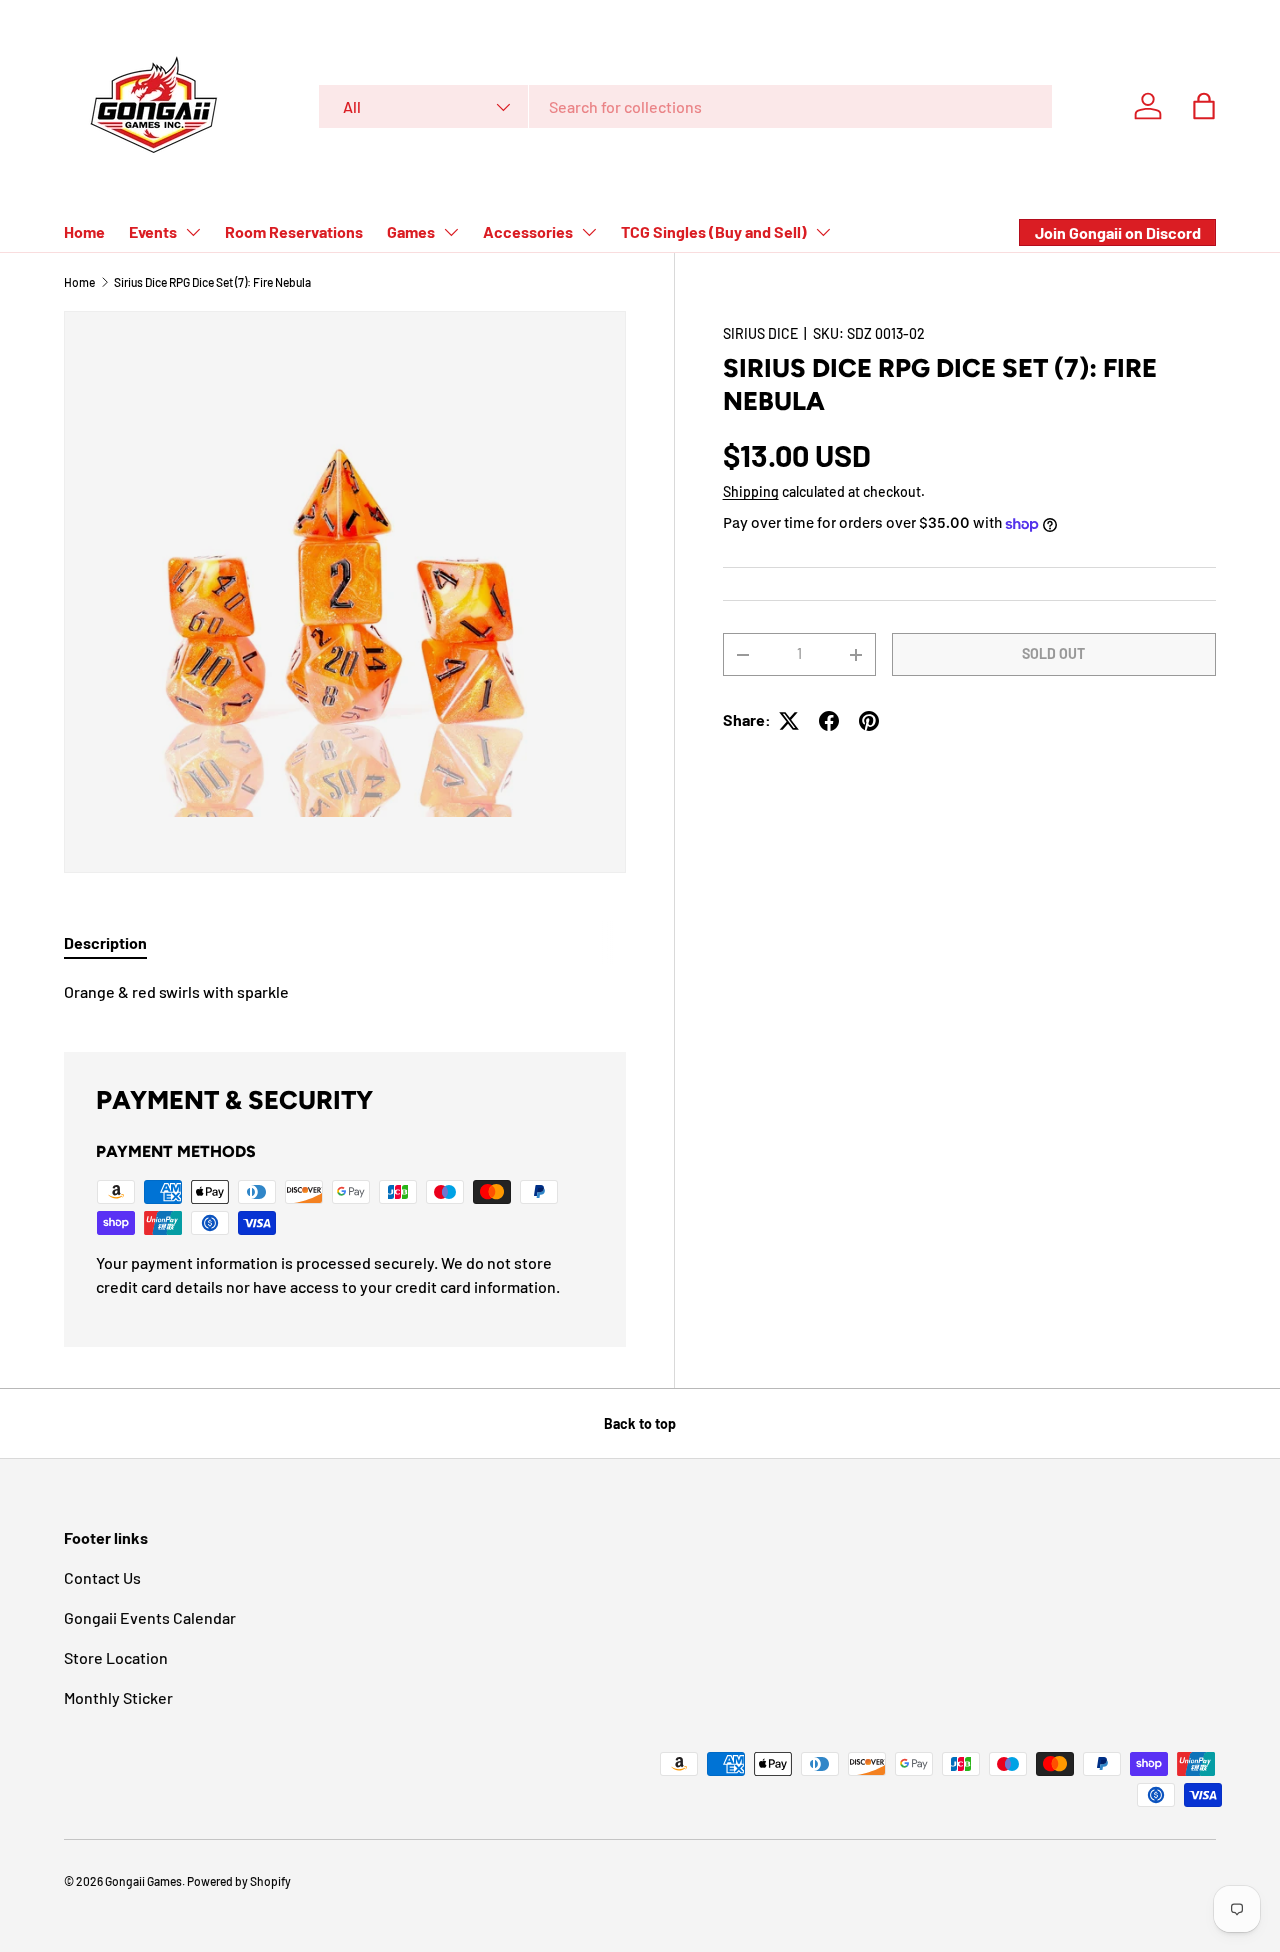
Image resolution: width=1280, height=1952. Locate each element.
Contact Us (102, 1577)
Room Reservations (294, 231)
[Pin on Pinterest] (869, 721)
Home (84, 231)
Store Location (116, 1657)
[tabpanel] (345, 992)
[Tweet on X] (789, 721)
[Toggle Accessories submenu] (589, 232)
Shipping (751, 492)
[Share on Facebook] (829, 721)
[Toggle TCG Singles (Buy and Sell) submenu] (823, 232)
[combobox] (685, 106)
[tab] (105, 942)
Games (411, 231)
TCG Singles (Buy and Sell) (714, 231)
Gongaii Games (143, 1881)
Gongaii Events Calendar (150, 1617)
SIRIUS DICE (760, 333)
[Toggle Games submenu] (451, 232)
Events (153, 231)
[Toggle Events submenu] (193, 232)
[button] (1204, 106)
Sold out (1053, 654)
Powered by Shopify (239, 1881)
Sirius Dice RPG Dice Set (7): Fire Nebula (212, 282)
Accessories (528, 231)
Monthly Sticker (118, 1697)
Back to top (640, 1423)
